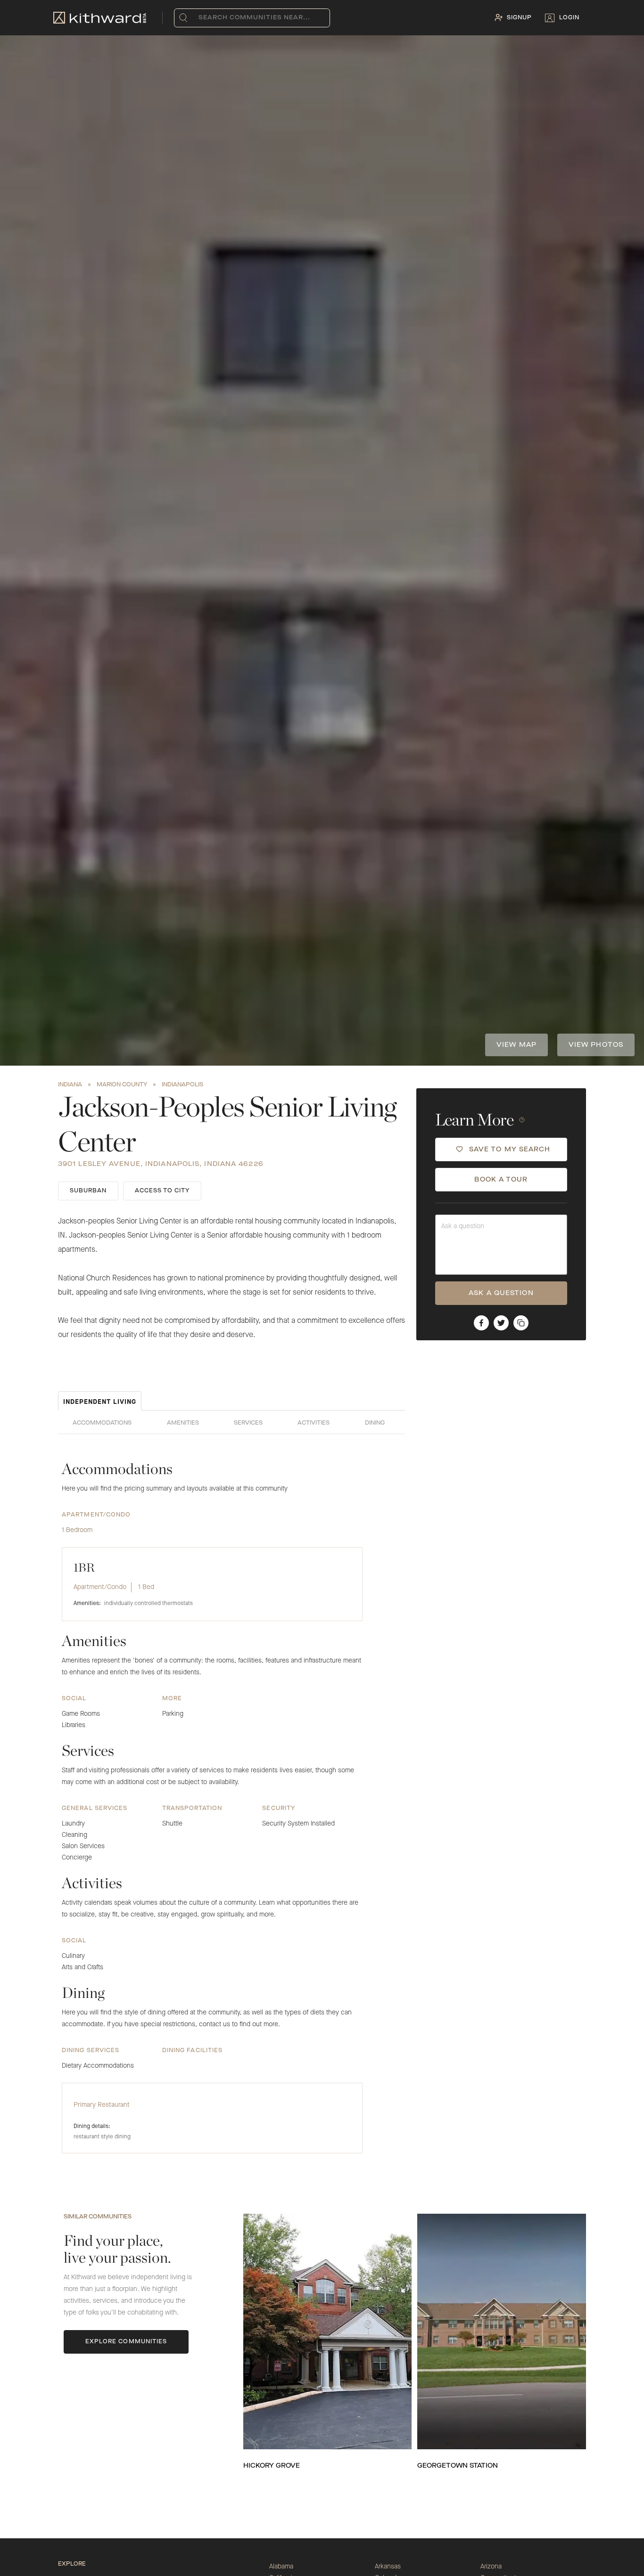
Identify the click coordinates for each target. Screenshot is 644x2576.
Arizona (491, 2567)
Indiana (70, 1085)
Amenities (183, 1423)
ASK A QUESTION (501, 1293)
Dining (375, 1423)
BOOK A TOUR (501, 1180)
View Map (516, 1045)
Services (248, 1423)
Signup (519, 18)
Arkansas (388, 2567)
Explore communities (126, 2342)
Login (569, 18)
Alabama (281, 2567)
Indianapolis (182, 1085)
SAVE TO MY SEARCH (510, 1149)
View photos (596, 1045)
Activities (314, 1423)
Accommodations (102, 1423)
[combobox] (201, 18)
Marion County (122, 1085)
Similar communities (98, 2217)
